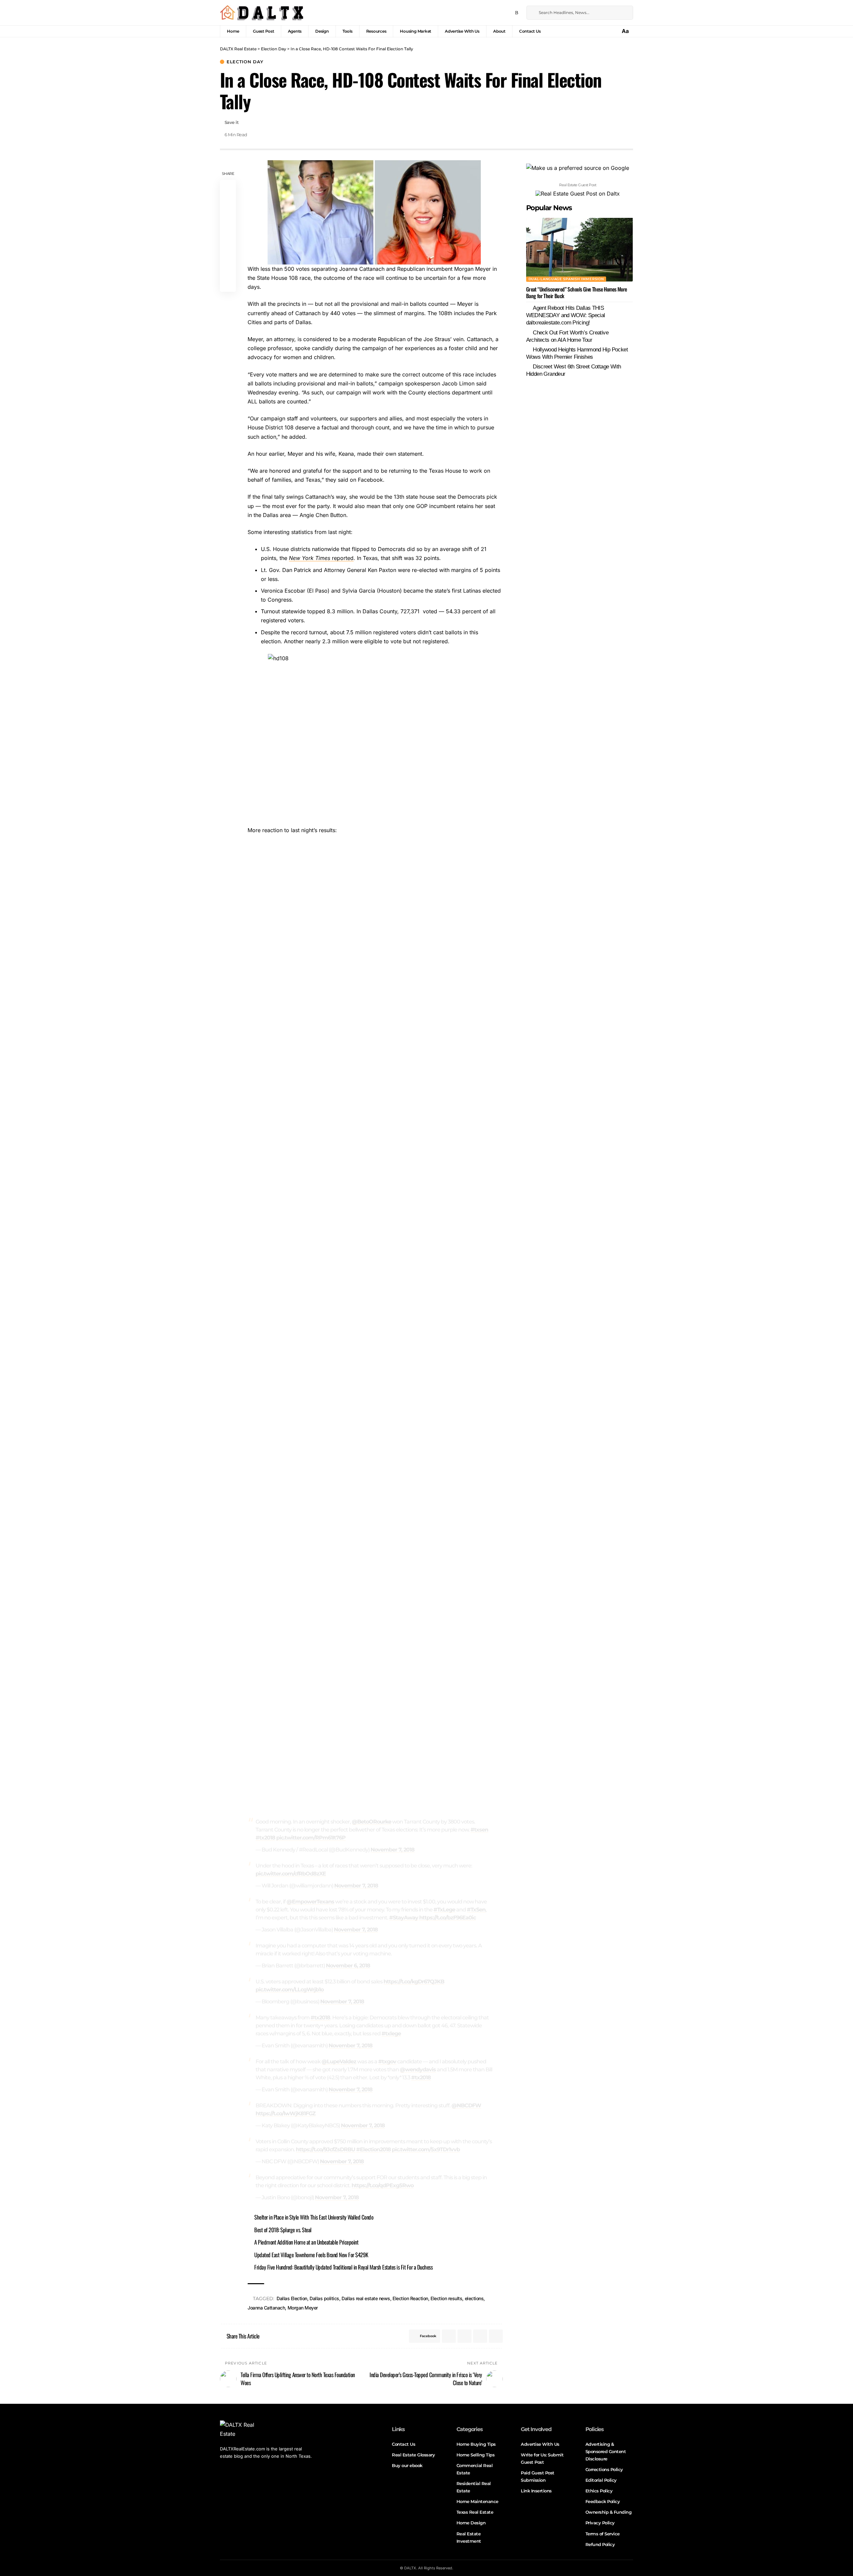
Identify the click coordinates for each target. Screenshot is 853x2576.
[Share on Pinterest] (228, 220)
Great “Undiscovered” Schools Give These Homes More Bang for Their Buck (577, 292)
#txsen (479, 1830)
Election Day (245, 62)
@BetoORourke (372, 1822)
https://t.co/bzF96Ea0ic (447, 1918)
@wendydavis (418, 2069)
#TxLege (444, 1910)
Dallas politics (324, 2298)
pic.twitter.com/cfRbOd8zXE (291, 1874)
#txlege (391, 2034)
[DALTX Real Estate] (262, 13)
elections (474, 2298)
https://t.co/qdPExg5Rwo (383, 2185)
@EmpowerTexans (310, 1902)
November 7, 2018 (393, 1850)
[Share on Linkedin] (228, 236)
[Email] (228, 268)
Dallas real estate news (366, 2298)
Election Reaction (410, 2298)
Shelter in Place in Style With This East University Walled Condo (314, 2217)
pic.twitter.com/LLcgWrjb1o (290, 1990)
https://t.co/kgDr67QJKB (414, 1982)
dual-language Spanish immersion (566, 279)
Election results (446, 2298)
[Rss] (517, 13)
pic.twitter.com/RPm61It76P (311, 1838)
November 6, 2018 (348, 1966)
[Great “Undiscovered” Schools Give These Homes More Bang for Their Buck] (579, 250)
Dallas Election (292, 2298)
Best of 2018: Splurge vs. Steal (283, 2230)
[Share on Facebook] (228, 188)
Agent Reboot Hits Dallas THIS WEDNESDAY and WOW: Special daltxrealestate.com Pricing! (566, 315)
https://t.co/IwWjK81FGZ (286, 2113)
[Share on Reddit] (228, 252)
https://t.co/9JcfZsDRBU (326, 2149)
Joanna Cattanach (266, 2308)
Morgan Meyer (303, 2308)
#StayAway (404, 1918)
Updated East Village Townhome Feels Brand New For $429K (311, 2255)
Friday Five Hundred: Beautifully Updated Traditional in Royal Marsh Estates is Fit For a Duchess (343, 2267)
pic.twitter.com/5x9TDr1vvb (426, 2149)
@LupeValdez (339, 2061)
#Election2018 (374, 2149)
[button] (626, 31)
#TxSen (476, 1910)
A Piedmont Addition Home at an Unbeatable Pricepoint (306, 2242)
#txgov (387, 2061)
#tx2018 (265, 1838)
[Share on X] (228, 204)
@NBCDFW (466, 2105)
